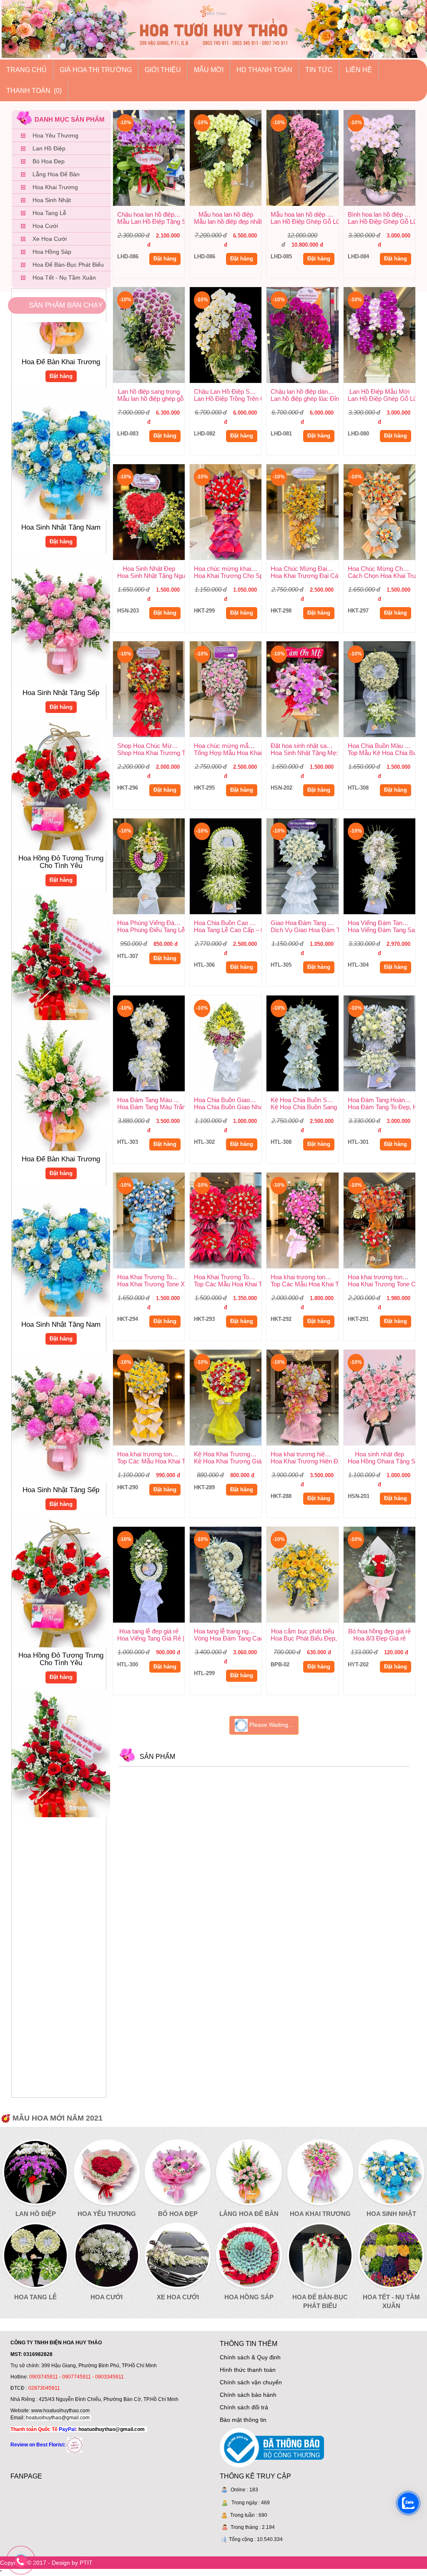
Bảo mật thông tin (243, 2420)
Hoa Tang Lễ (49, 213)
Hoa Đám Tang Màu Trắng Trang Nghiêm (151, 1100)
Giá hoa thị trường (96, 70)
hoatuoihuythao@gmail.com (58, 2418)
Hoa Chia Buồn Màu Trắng (382, 746)
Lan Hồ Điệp (49, 148)
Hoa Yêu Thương (55, 135)
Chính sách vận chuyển (251, 2382)
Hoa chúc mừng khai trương (228, 569)
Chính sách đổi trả (244, 2407)
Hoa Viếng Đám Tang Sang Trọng (382, 923)
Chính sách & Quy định (250, 2357)
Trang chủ (26, 70)
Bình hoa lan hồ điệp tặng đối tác (382, 214)
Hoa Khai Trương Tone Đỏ (228, 1277)
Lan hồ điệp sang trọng (149, 391)
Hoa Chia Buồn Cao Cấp (227, 923)
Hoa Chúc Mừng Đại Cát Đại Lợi (304, 569)
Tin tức (319, 70)
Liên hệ (359, 70)
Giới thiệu (163, 70)
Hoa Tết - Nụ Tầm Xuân (64, 278)
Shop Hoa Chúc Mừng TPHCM (151, 746)
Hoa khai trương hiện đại (304, 1454)
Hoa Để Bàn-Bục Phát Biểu (68, 265)
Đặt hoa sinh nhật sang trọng (304, 746)
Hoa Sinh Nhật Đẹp (149, 569)
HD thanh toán (264, 70)
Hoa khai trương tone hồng (304, 1277)
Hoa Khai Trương (55, 187)
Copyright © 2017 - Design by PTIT (46, 2563)
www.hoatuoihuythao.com (60, 2411)
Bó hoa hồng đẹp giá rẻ (379, 1631)
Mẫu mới (209, 70)
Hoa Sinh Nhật (52, 200)
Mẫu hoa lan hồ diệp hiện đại (304, 214)
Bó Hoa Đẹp (49, 161)
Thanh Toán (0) (34, 91)
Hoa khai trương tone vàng (151, 1454)
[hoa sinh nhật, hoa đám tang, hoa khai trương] (75, 2445)
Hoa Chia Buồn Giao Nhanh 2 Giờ (228, 1100)
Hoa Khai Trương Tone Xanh (151, 1277)
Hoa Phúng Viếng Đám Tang (151, 923)
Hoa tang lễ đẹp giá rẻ (149, 1631)
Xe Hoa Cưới (50, 239)
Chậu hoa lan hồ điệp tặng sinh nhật (151, 214)
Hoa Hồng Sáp (52, 252)
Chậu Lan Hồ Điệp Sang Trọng (228, 391)
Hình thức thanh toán (248, 2370)
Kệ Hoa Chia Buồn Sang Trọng (304, 1100)
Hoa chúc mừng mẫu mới (228, 746)
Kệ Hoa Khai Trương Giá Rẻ (228, 1454)
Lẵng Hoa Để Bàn (56, 174)
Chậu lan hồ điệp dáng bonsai (304, 391)
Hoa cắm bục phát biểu (303, 1631)
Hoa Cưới (45, 226)
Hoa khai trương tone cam (382, 1277)
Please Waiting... (270, 1725)
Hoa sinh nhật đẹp (379, 1454)
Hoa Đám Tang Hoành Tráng (382, 1100)
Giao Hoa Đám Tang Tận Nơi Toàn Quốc (304, 923)
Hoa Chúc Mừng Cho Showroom (382, 569)
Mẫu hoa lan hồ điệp (226, 214)
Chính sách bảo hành (248, 2395)
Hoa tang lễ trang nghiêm (228, 1631)
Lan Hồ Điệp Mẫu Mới (379, 391)
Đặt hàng (61, 323)
